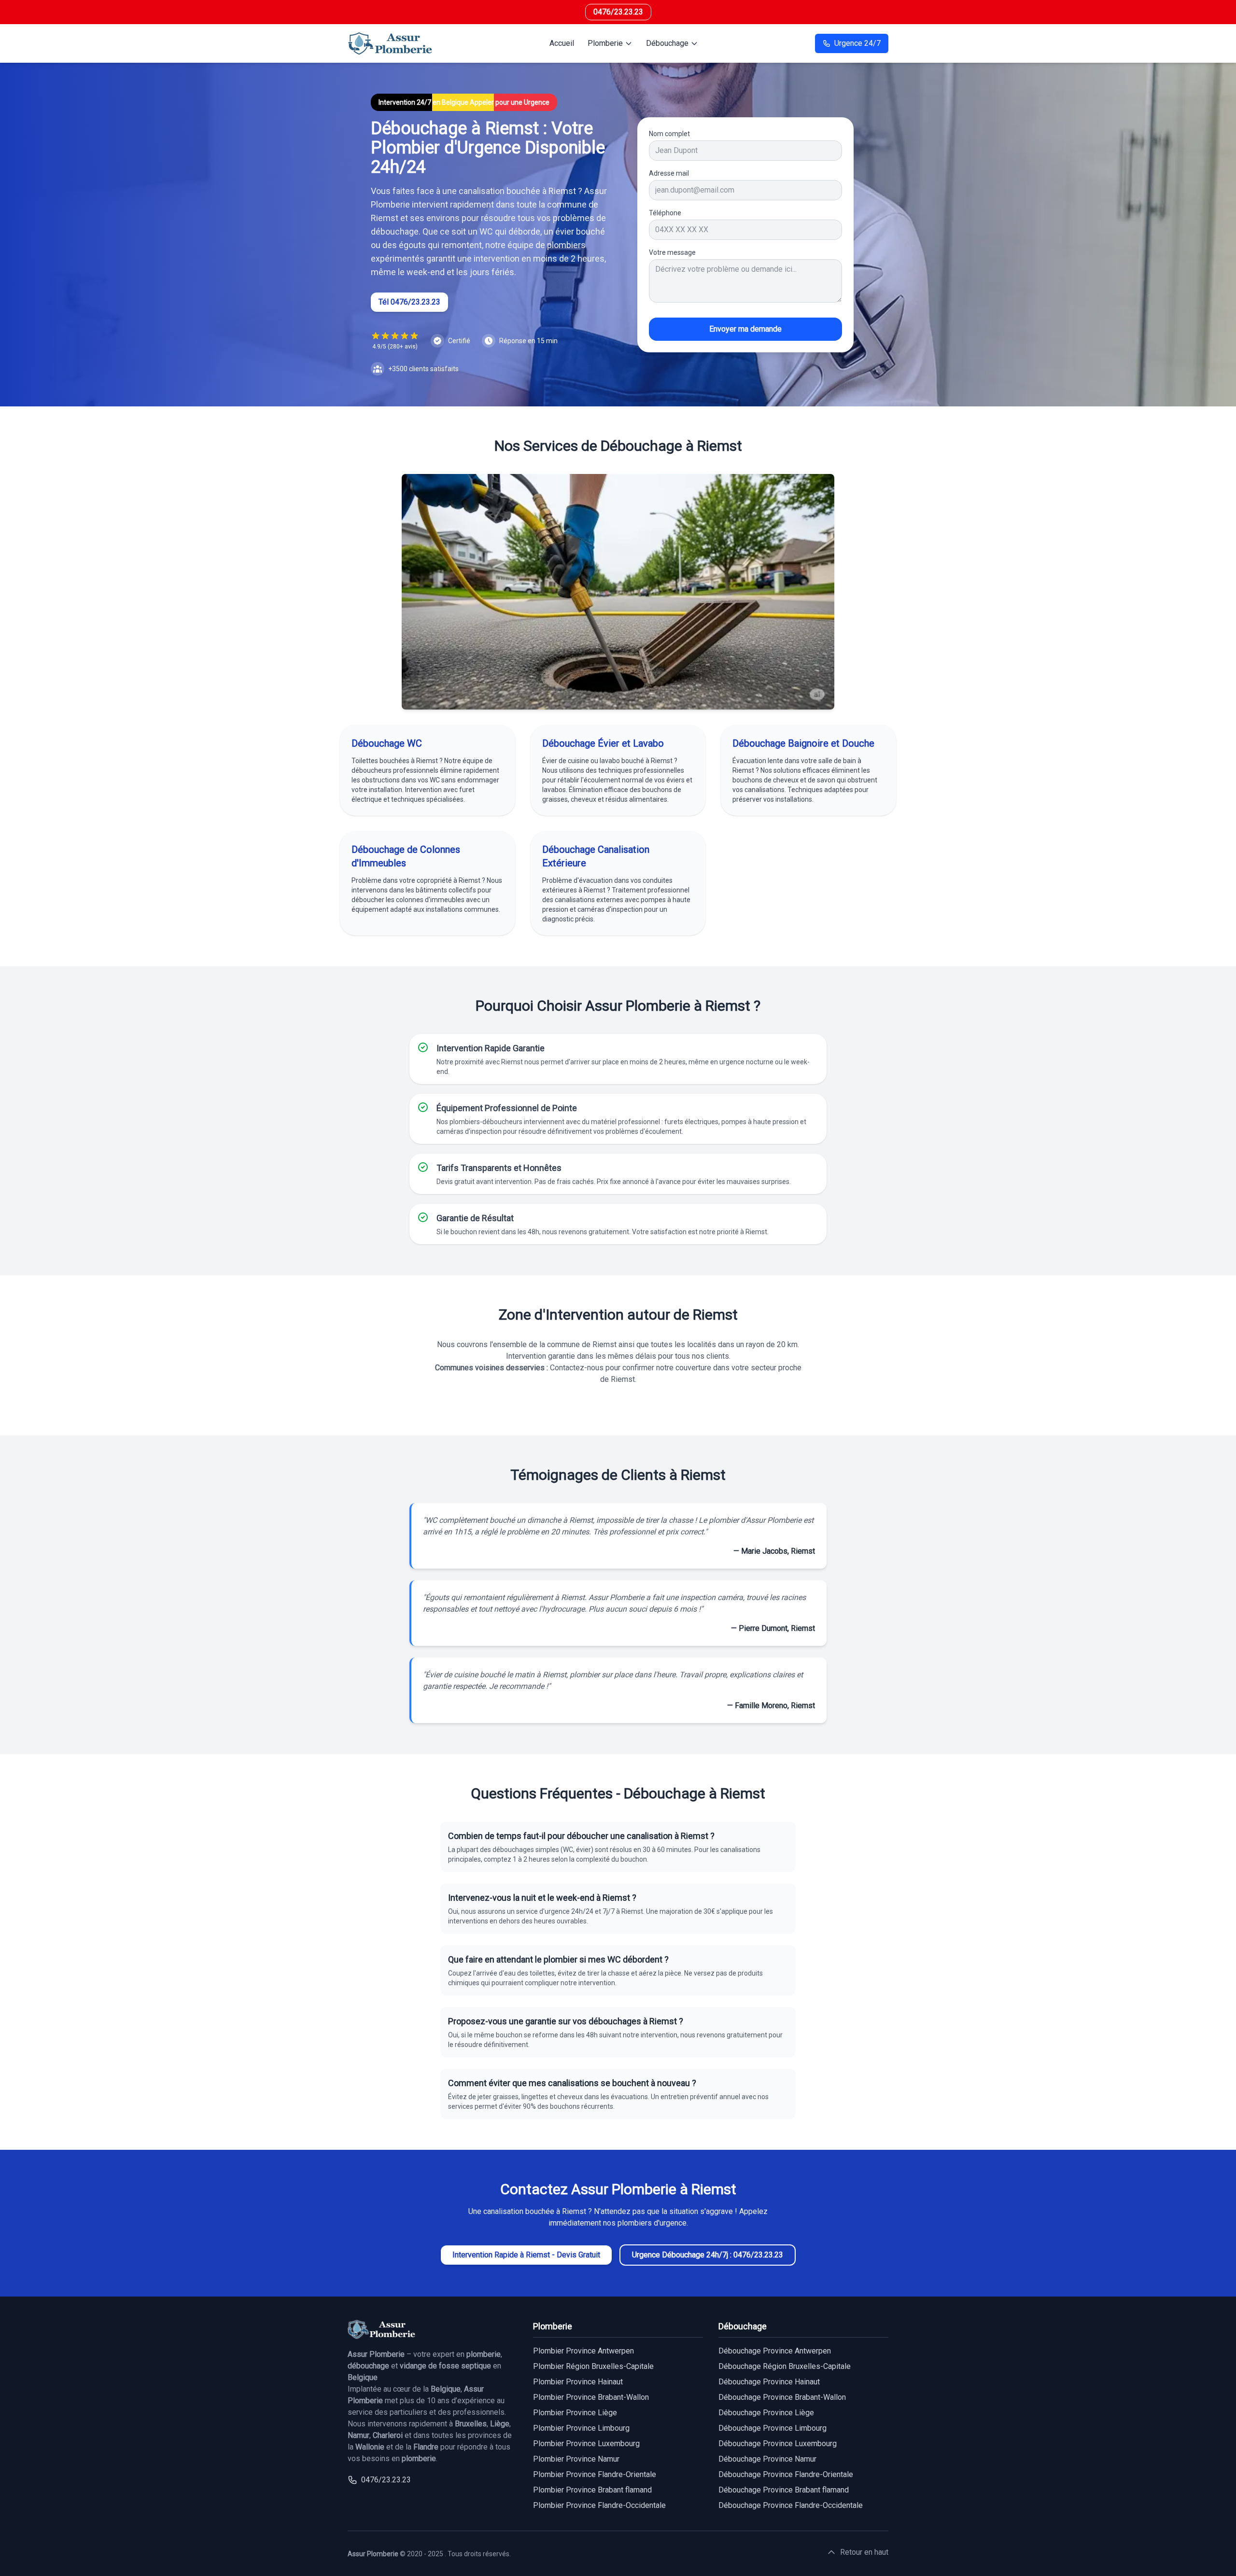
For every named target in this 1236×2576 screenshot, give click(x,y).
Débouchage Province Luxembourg (778, 2444)
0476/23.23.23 (618, 12)
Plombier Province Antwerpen (583, 2351)
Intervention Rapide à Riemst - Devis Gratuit (526, 2255)
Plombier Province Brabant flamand (592, 2490)
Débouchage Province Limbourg (772, 2428)
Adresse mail (669, 173)
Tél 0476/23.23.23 (409, 302)
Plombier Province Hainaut (578, 2382)
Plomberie (605, 43)
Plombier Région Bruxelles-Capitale (593, 2366)
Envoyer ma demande (745, 329)
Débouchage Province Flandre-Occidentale (791, 2505)
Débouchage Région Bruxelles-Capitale (785, 2366)
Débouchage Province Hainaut (769, 2382)
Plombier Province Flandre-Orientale (595, 2474)
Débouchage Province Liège (766, 2413)
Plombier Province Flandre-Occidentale (599, 2505)
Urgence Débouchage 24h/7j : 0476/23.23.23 (708, 2255)
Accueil (562, 43)
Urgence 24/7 (857, 43)
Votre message (672, 252)
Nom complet (669, 134)
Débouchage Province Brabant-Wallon (782, 2397)
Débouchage (667, 43)
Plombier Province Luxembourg (586, 2444)
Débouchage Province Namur (767, 2459)
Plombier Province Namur (576, 2459)
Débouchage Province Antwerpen (775, 2351)
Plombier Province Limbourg (581, 2428)
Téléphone (665, 213)
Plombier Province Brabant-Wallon (591, 2397)
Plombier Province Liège (575, 2413)
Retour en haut (864, 2552)
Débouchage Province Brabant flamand (784, 2490)
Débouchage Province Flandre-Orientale (786, 2474)
